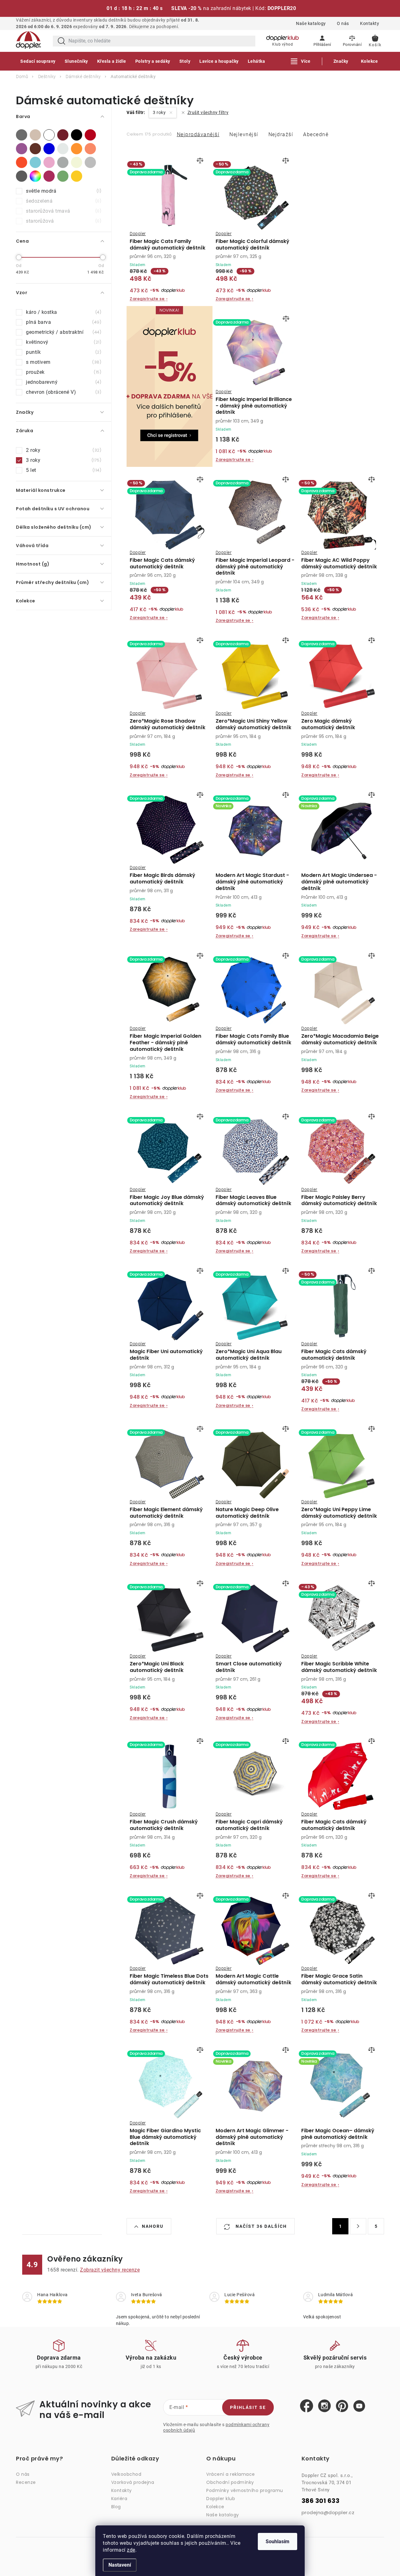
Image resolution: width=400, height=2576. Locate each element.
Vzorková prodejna (133, 2482)
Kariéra (119, 2499)
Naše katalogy (311, 23)
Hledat (62, 41)
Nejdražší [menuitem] (281, 134)
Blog (116, 2507)
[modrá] (49, 149)
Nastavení (120, 2565)
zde (131, 2550)
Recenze (26, 2482)
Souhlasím (277, 2541)
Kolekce (215, 2507)
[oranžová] (77, 149)
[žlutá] (77, 176)
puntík (63, 352)
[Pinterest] (342, 2406)
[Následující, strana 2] (358, 2226)
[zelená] (63, 176)
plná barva (63, 322)
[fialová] (22, 149)
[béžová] (35, 135)
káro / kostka (63, 312)
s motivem (63, 362)
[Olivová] (63, 149)
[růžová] (49, 162)
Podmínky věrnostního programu (245, 2490)
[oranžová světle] (90, 149)
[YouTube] (359, 2406)
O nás (343, 23)
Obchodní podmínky (230, 2482)
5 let (63, 470)
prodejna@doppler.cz (328, 2512)
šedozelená (63, 201)
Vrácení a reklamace (231, 2474)
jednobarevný (63, 382)
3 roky (63, 460)
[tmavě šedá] (22, 176)
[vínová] (49, 176)
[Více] (301, 61)
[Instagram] (325, 2406)
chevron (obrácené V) (63, 392)
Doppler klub (221, 2499)
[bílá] (49, 135)
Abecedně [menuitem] (316, 134)
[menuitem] (38, 61)
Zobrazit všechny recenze (110, 2270)
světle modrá (63, 191)
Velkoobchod (126, 2474)
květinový (63, 342)
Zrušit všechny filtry (208, 112)
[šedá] (90, 162)
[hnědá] (35, 149)
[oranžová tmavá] (22, 162)
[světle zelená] (77, 162)
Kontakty (370, 23)
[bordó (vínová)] (63, 135)
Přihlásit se (248, 2407)
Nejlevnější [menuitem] (244, 134)
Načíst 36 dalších (260, 2226)
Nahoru (153, 2226)
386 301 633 (321, 2501)
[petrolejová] (35, 162)
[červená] (90, 135)
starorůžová (63, 221)
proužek (63, 372)
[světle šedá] (63, 162)
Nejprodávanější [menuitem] (198, 134)
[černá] (77, 135)
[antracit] (22, 135)
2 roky (63, 450)
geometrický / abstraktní (63, 332)
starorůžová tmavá (63, 211)
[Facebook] (307, 2406)
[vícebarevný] (35, 176)
